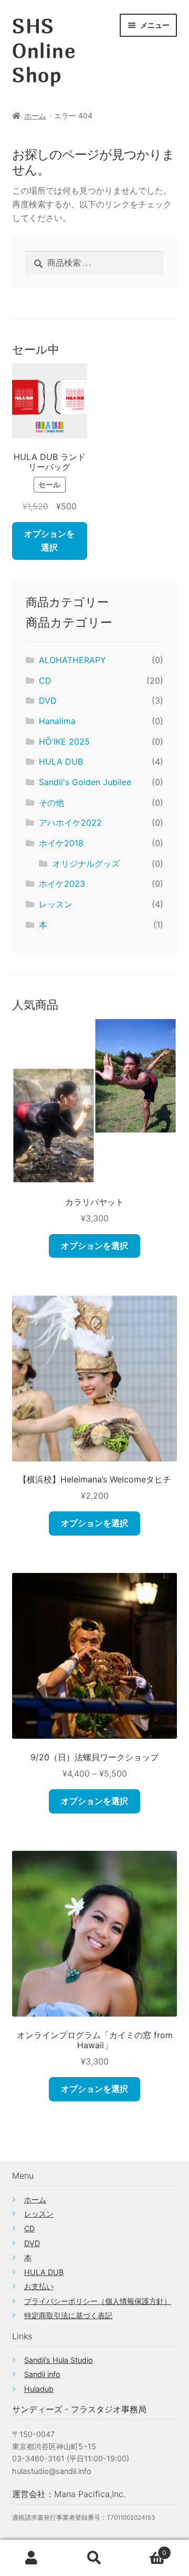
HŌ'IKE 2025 (64, 741)
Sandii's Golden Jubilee (85, 782)
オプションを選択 (49, 540)
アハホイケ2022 (70, 823)
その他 (51, 803)
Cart (146, 2549)
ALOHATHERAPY (72, 660)
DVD (48, 700)
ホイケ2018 (61, 843)
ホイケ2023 (62, 884)
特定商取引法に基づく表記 (68, 2315)
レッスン (56, 904)
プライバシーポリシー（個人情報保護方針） (98, 2301)
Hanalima (57, 721)
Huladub (39, 2389)
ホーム (35, 116)
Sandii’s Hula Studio (59, 2360)
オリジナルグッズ (86, 864)
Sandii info (42, 2374)
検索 (94, 2558)
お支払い (39, 2286)
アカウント (31, 2558)
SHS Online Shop (44, 50)
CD (45, 680)
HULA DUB (61, 761)
